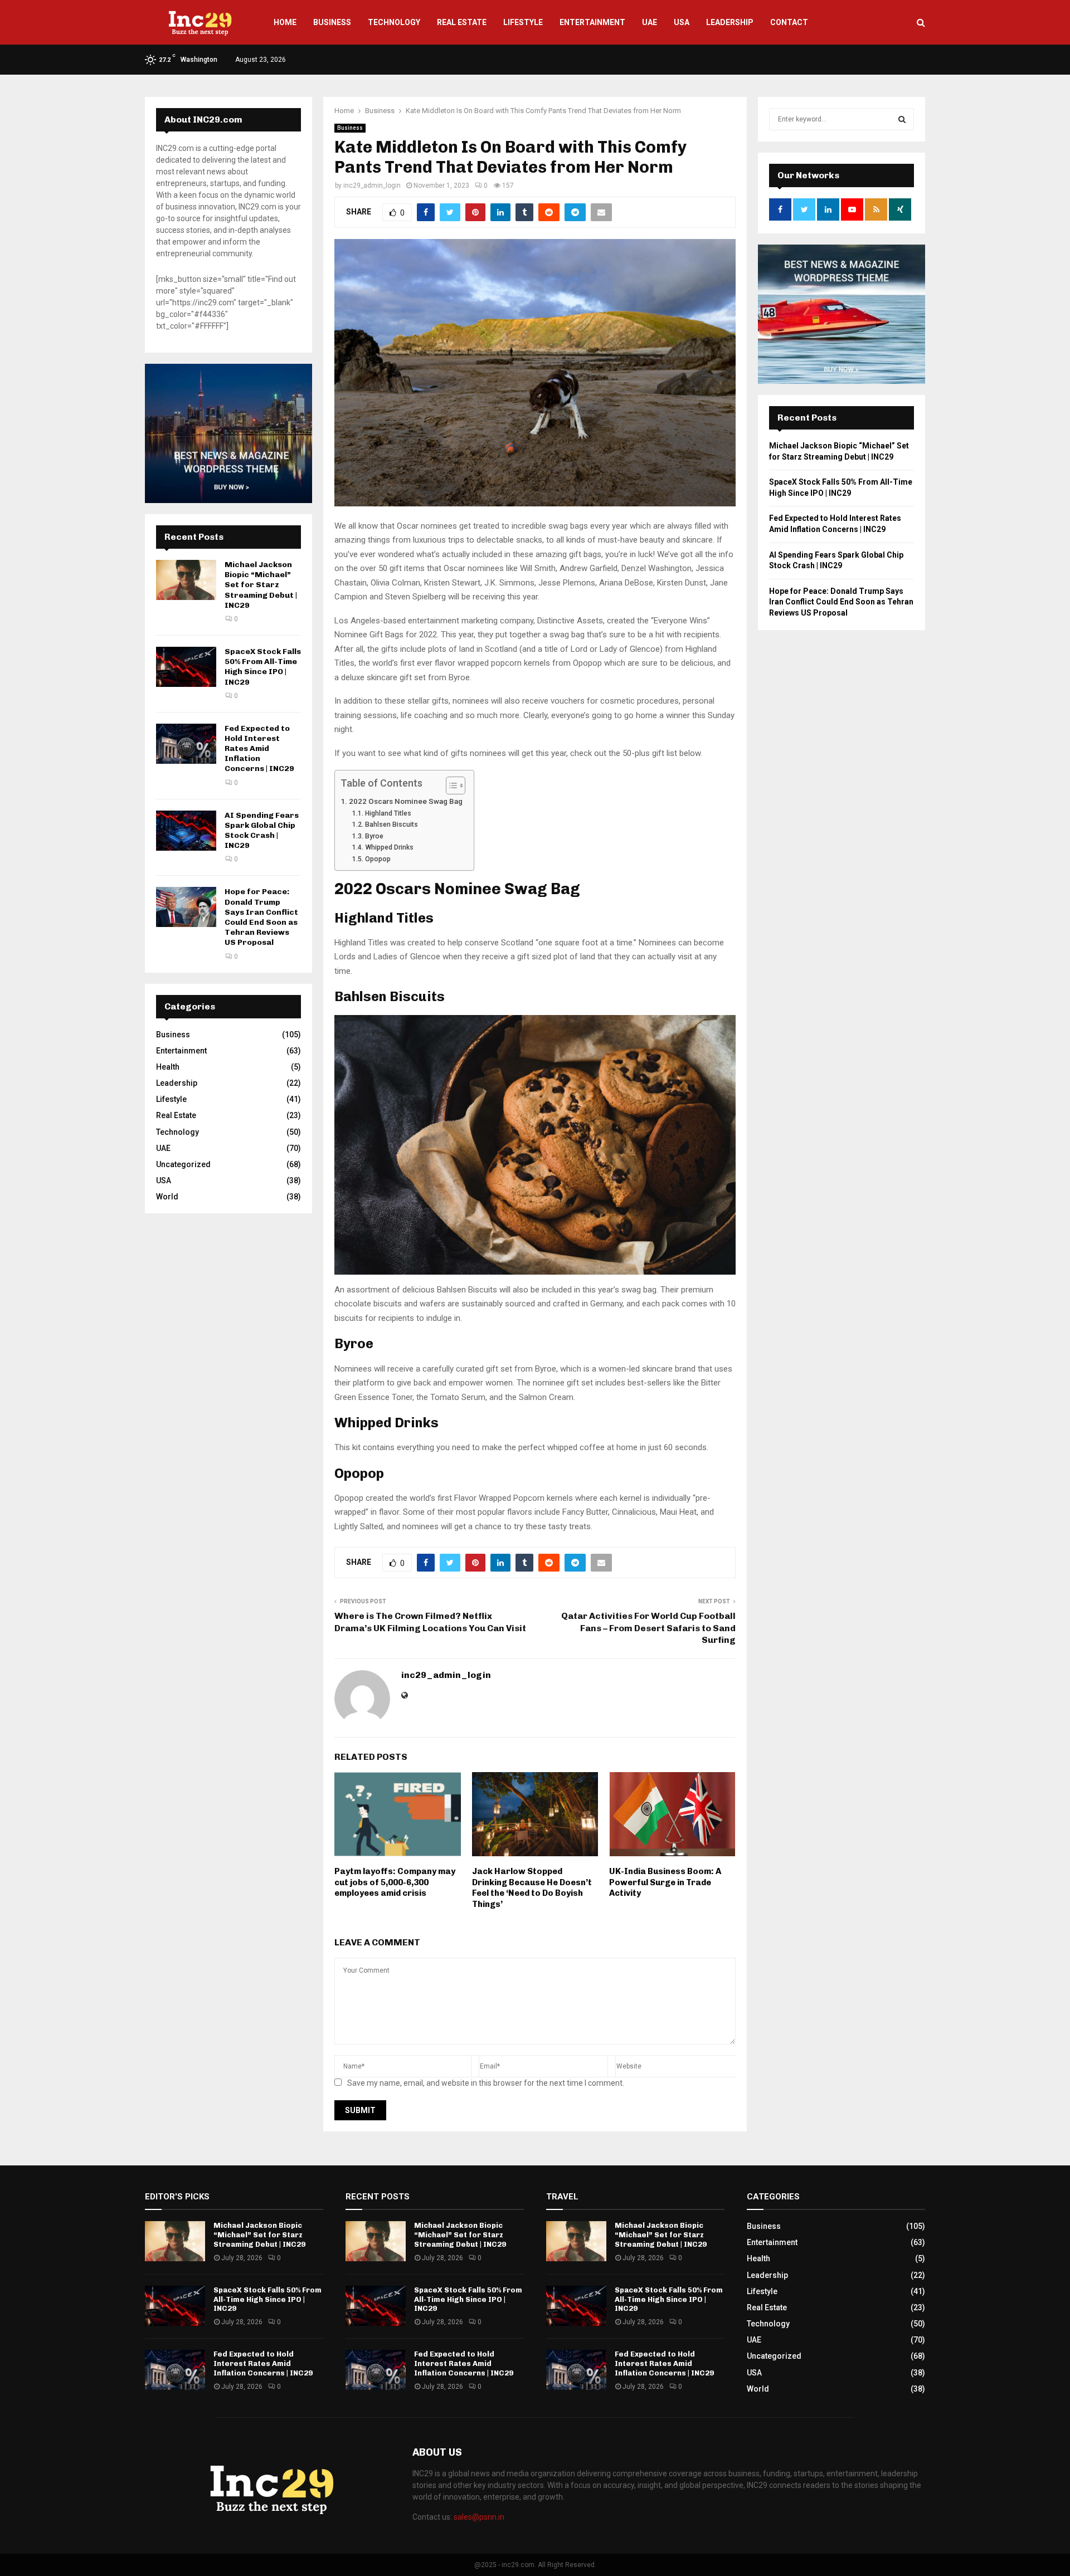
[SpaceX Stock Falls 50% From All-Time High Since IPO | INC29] (186, 667)
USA (682, 22)
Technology (394, 22)
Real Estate (462, 22)
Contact (789, 22)
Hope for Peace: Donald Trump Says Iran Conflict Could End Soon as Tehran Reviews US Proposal (261, 917)
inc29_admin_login (372, 186)
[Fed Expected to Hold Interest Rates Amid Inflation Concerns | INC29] (186, 744)
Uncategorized (183, 1164)
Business (332, 22)
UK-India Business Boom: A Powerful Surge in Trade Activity (665, 1882)
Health (168, 1067)
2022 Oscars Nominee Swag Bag (406, 801)
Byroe (374, 836)
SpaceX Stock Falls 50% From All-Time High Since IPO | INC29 (263, 667)
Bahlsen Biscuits (391, 824)
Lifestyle (523, 22)
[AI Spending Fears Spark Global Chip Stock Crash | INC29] (186, 831)
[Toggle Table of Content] (450, 786)
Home (285, 22)
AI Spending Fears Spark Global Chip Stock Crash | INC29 (262, 831)
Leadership (730, 22)
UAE (650, 22)
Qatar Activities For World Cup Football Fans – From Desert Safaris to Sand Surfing (648, 1628)
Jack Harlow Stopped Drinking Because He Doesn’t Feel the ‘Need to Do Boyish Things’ (532, 1888)
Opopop (378, 859)
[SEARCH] (902, 119)
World (167, 1197)
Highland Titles (388, 813)
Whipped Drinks (389, 847)
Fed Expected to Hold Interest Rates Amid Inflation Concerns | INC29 (259, 749)
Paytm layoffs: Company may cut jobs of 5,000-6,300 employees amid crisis (395, 1882)
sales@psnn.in (479, 2517)
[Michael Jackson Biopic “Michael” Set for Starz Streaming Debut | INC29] (186, 580)
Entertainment (592, 22)
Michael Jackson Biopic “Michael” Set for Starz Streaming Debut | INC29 (261, 585)
